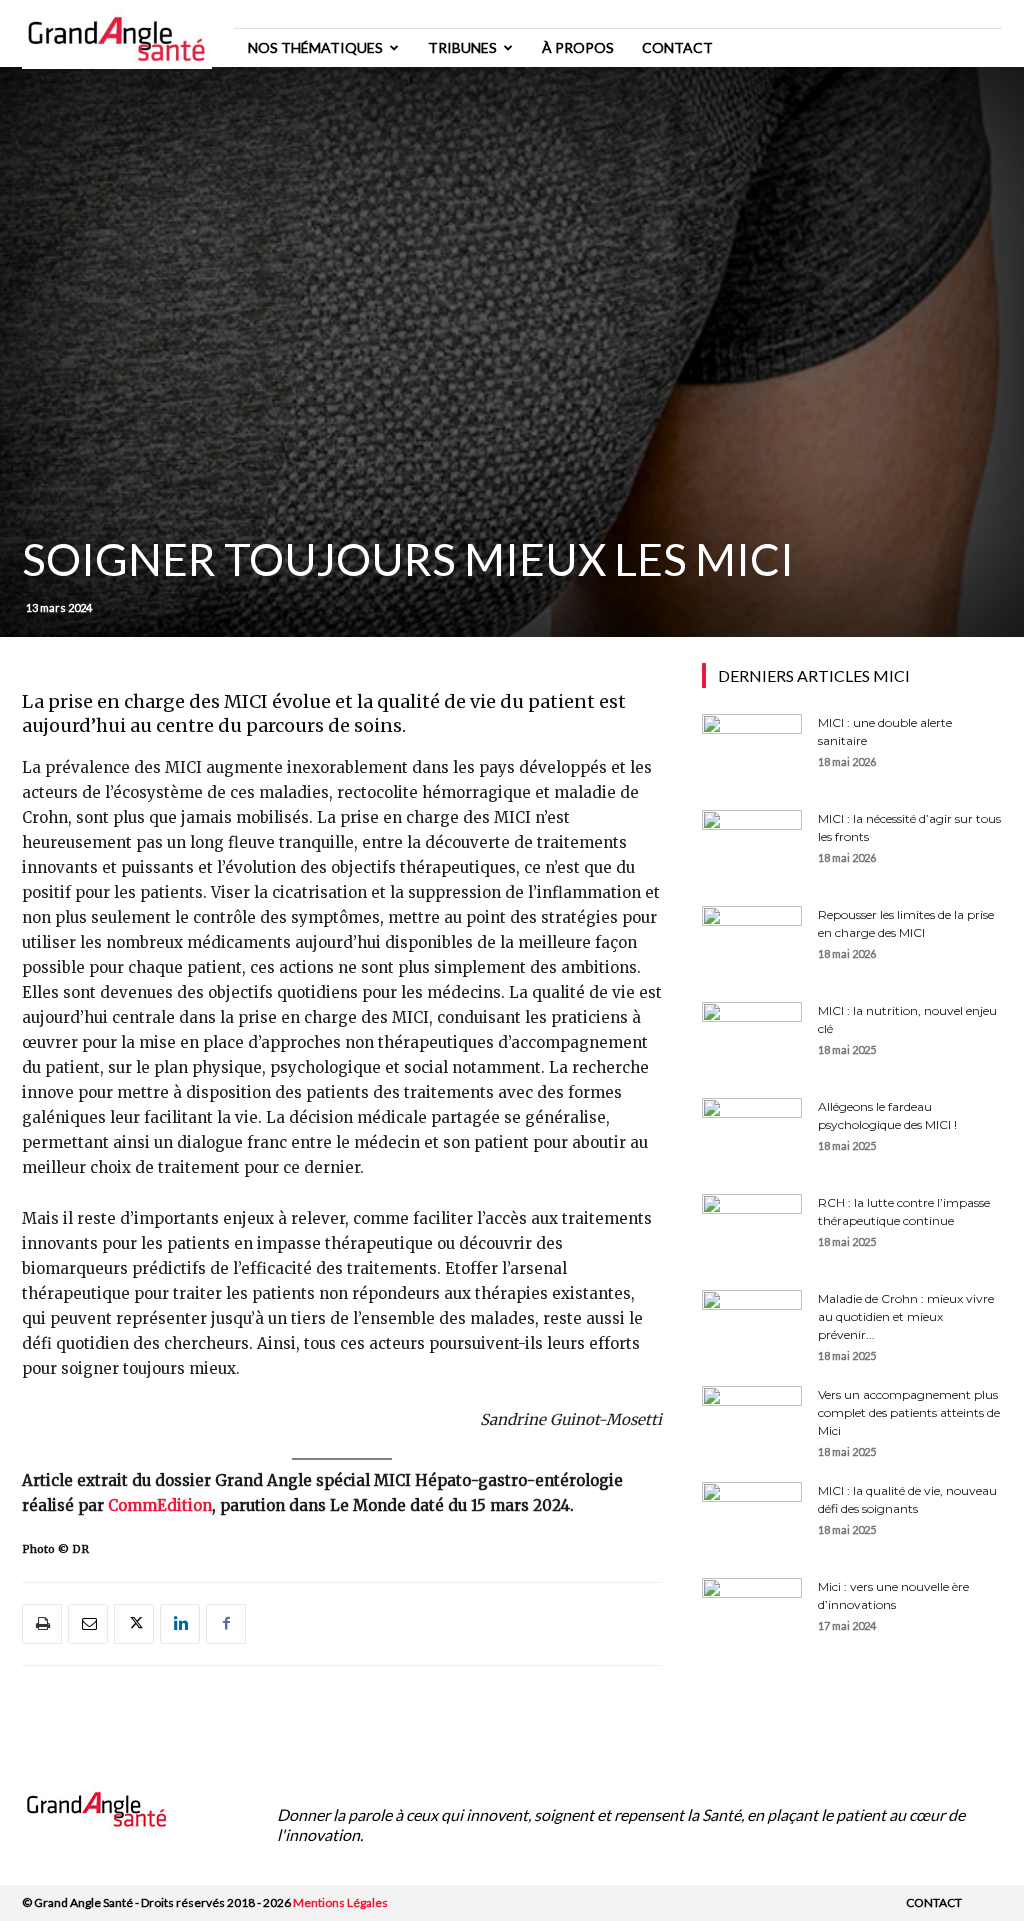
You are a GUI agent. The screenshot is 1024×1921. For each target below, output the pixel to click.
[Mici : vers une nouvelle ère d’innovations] (752, 1613)
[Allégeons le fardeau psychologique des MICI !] (752, 1133)
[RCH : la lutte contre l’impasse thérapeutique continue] (752, 1229)
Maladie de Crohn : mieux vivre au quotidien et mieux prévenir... (906, 1316)
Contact (677, 47)
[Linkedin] (180, 1624)
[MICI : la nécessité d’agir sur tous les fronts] (752, 845)
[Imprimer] (42, 1624)
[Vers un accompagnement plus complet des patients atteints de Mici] (752, 1421)
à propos (578, 47)
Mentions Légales (340, 1902)
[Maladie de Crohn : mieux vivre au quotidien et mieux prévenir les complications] (752, 1325)
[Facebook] (226, 1624)
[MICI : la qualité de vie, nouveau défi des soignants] (752, 1517)
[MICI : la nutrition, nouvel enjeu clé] (752, 1037)
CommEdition (160, 1505)
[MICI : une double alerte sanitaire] (752, 749)
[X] (134, 1624)
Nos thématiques (315, 47)
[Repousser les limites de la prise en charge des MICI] (752, 941)
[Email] (88, 1624)
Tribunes (462, 47)
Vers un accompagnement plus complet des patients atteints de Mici (909, 1412)
